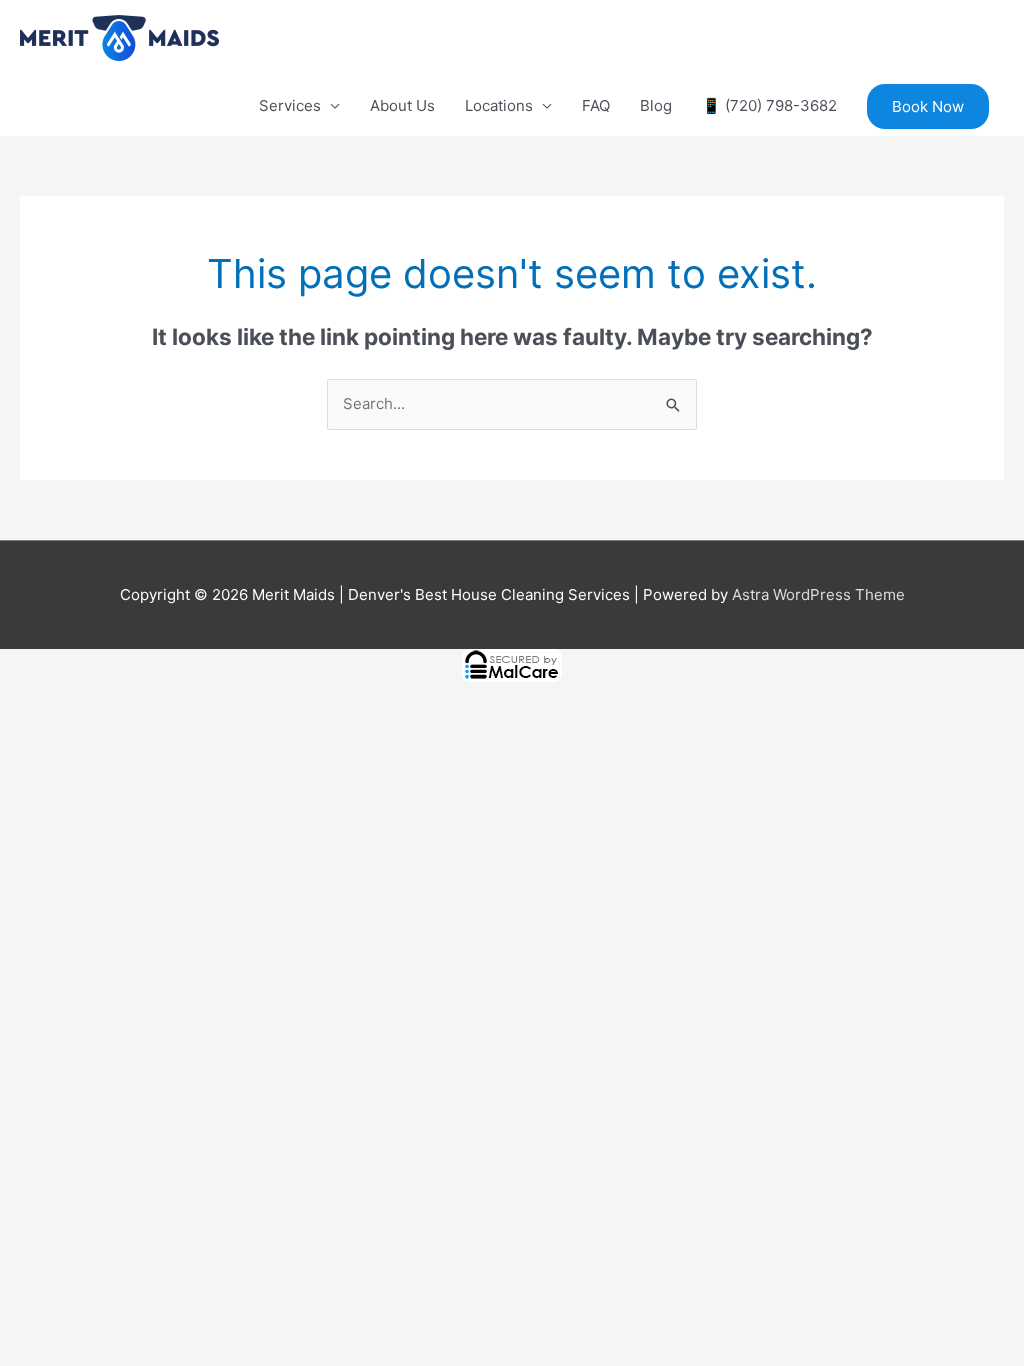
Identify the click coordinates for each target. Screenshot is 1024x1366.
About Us (402, 105)
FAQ (596, 105)
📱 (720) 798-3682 (769, 105)
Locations (499, 105)
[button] (928, 106)
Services (290, 105)
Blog (656, 105)
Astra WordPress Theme (818, 594)
